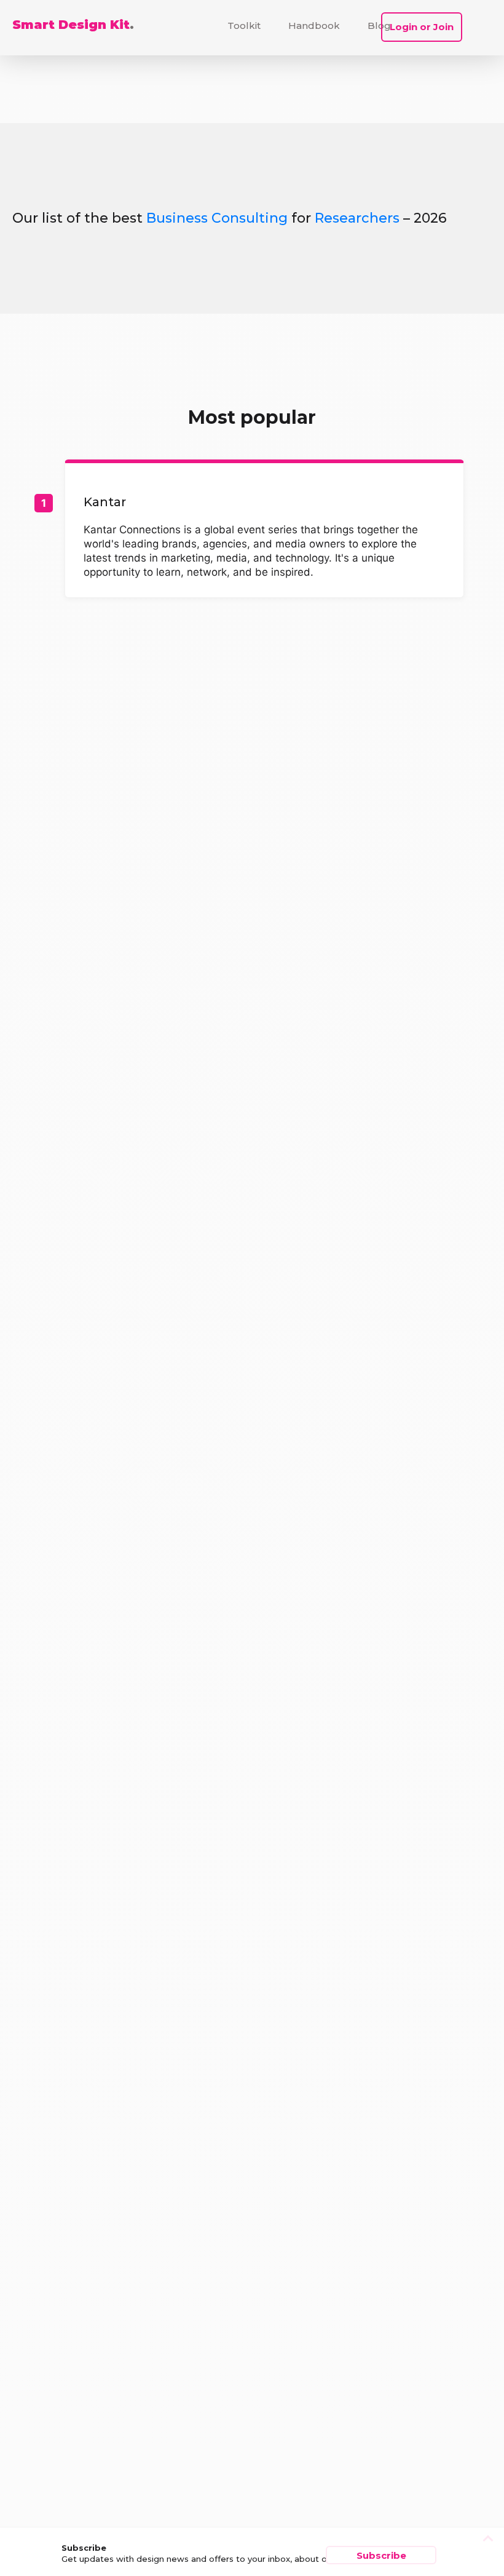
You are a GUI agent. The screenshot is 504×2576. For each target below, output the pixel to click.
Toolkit (244, 26)
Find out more (264, 531)
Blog (379, 26)
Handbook (314, 26)
